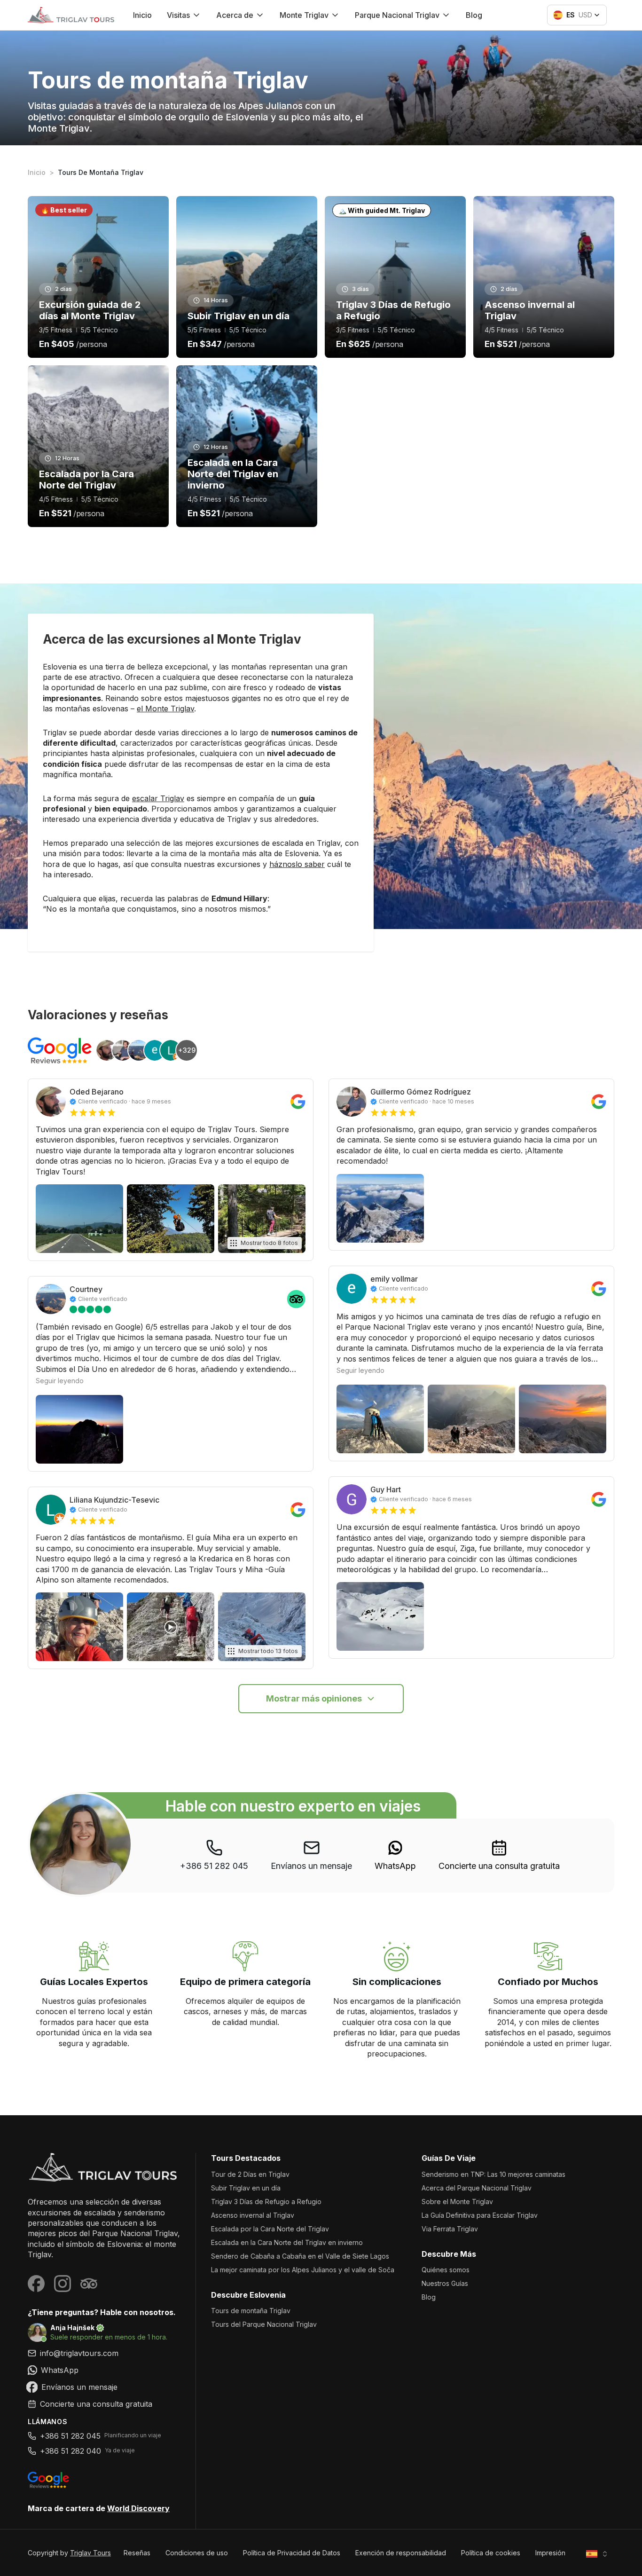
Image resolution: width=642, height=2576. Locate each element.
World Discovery (138, 2508)
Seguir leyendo (60, 1381)
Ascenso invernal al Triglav (253, 2215)
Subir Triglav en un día (246, 2188)
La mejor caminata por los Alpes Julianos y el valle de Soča (303, 2270)
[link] (395, 1855)
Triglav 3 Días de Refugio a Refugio (266, 2202)
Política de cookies (491, 2553)
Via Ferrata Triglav (450, 2229)
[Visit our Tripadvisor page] (89, 2284)
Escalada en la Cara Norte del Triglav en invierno (287, 2242)
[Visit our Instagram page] (63, 2284)
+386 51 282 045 (214, 1866)
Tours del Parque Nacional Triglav (264, 2324)
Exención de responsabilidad (401, 2553)
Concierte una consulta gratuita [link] (499, 1866)
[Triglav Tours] (104, 2167)
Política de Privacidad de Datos (292, 2553)
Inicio (142, 15)
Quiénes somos (446, 2270)
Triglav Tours (90, 2553)
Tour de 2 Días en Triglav (250, 2174)
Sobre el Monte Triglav (457, 2202)
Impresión (550, 2553)
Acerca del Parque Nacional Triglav (477, 2188)
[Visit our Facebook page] (36, 2284)
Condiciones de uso (197, 2553)
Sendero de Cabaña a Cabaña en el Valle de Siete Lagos (300, 2256)
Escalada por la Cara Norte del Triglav (270, 2229)
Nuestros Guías (445, 2283)
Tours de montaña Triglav (251, 2311)
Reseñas (137, 2553)
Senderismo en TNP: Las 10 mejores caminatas (493, 2174)
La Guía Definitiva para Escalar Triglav (480, 2215)
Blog (474, 15)
